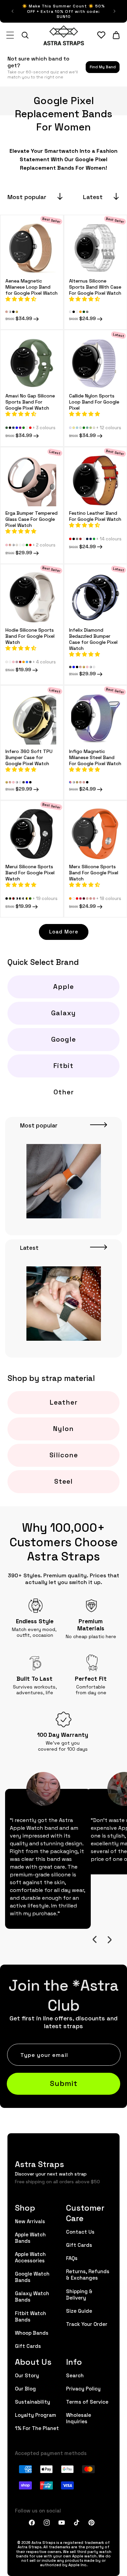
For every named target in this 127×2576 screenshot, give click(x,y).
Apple (63, 986)
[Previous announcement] (13, 11)
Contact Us (80, 2231)
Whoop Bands (32, 2332)
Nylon (63, 1428)
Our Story (27, 2375)
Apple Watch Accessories (30, 2257)
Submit (64, 2083)
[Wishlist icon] (101, 35)
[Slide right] (109, 1940)
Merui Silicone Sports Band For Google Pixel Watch (30, 872)
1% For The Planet (37, 2428)
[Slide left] (94, 1940)
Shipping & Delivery (79, 2294)
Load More (64, 931)
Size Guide (79, 2311)
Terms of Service (87, 2401)
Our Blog (25, 2388)
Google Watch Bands (32, 2277)
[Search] (25, 35)
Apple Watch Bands (30, 2237)
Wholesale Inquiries (79, 2418)
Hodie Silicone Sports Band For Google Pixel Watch (30, 636)
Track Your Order (87, 2324)
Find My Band (103, 67)
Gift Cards (28, 2346)
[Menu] (10, 35)
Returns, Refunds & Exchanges (88, 2274)
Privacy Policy (83, 2388)
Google (63, 1039)
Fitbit (63, 1065)
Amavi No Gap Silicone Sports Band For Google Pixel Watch (30, 402)
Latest (93, 197)
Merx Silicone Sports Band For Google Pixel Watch (94, 872)
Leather (64, 1402)
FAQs (72, 2258)
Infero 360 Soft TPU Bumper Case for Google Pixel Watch (29, 757)
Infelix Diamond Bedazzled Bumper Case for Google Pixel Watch (93, 639)
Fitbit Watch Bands (30, 2316)
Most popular (27, 197)
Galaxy (63, 1013)
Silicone (64, 1455)
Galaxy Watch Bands (32, 2296)
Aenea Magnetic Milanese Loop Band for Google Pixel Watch (31, 286)
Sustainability (33, 2401)
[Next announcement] (114, 11)
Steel (63, 1481)
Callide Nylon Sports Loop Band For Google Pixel (94, 402)
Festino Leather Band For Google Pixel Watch (95, 515)
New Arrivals (30, 2221)
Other (64, 1092)
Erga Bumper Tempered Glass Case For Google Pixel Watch (31, 519)
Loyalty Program (36, 2415)
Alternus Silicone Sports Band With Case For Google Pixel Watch (95, 286)
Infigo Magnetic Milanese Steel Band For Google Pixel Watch (95, 757)
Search (75, 2375)
